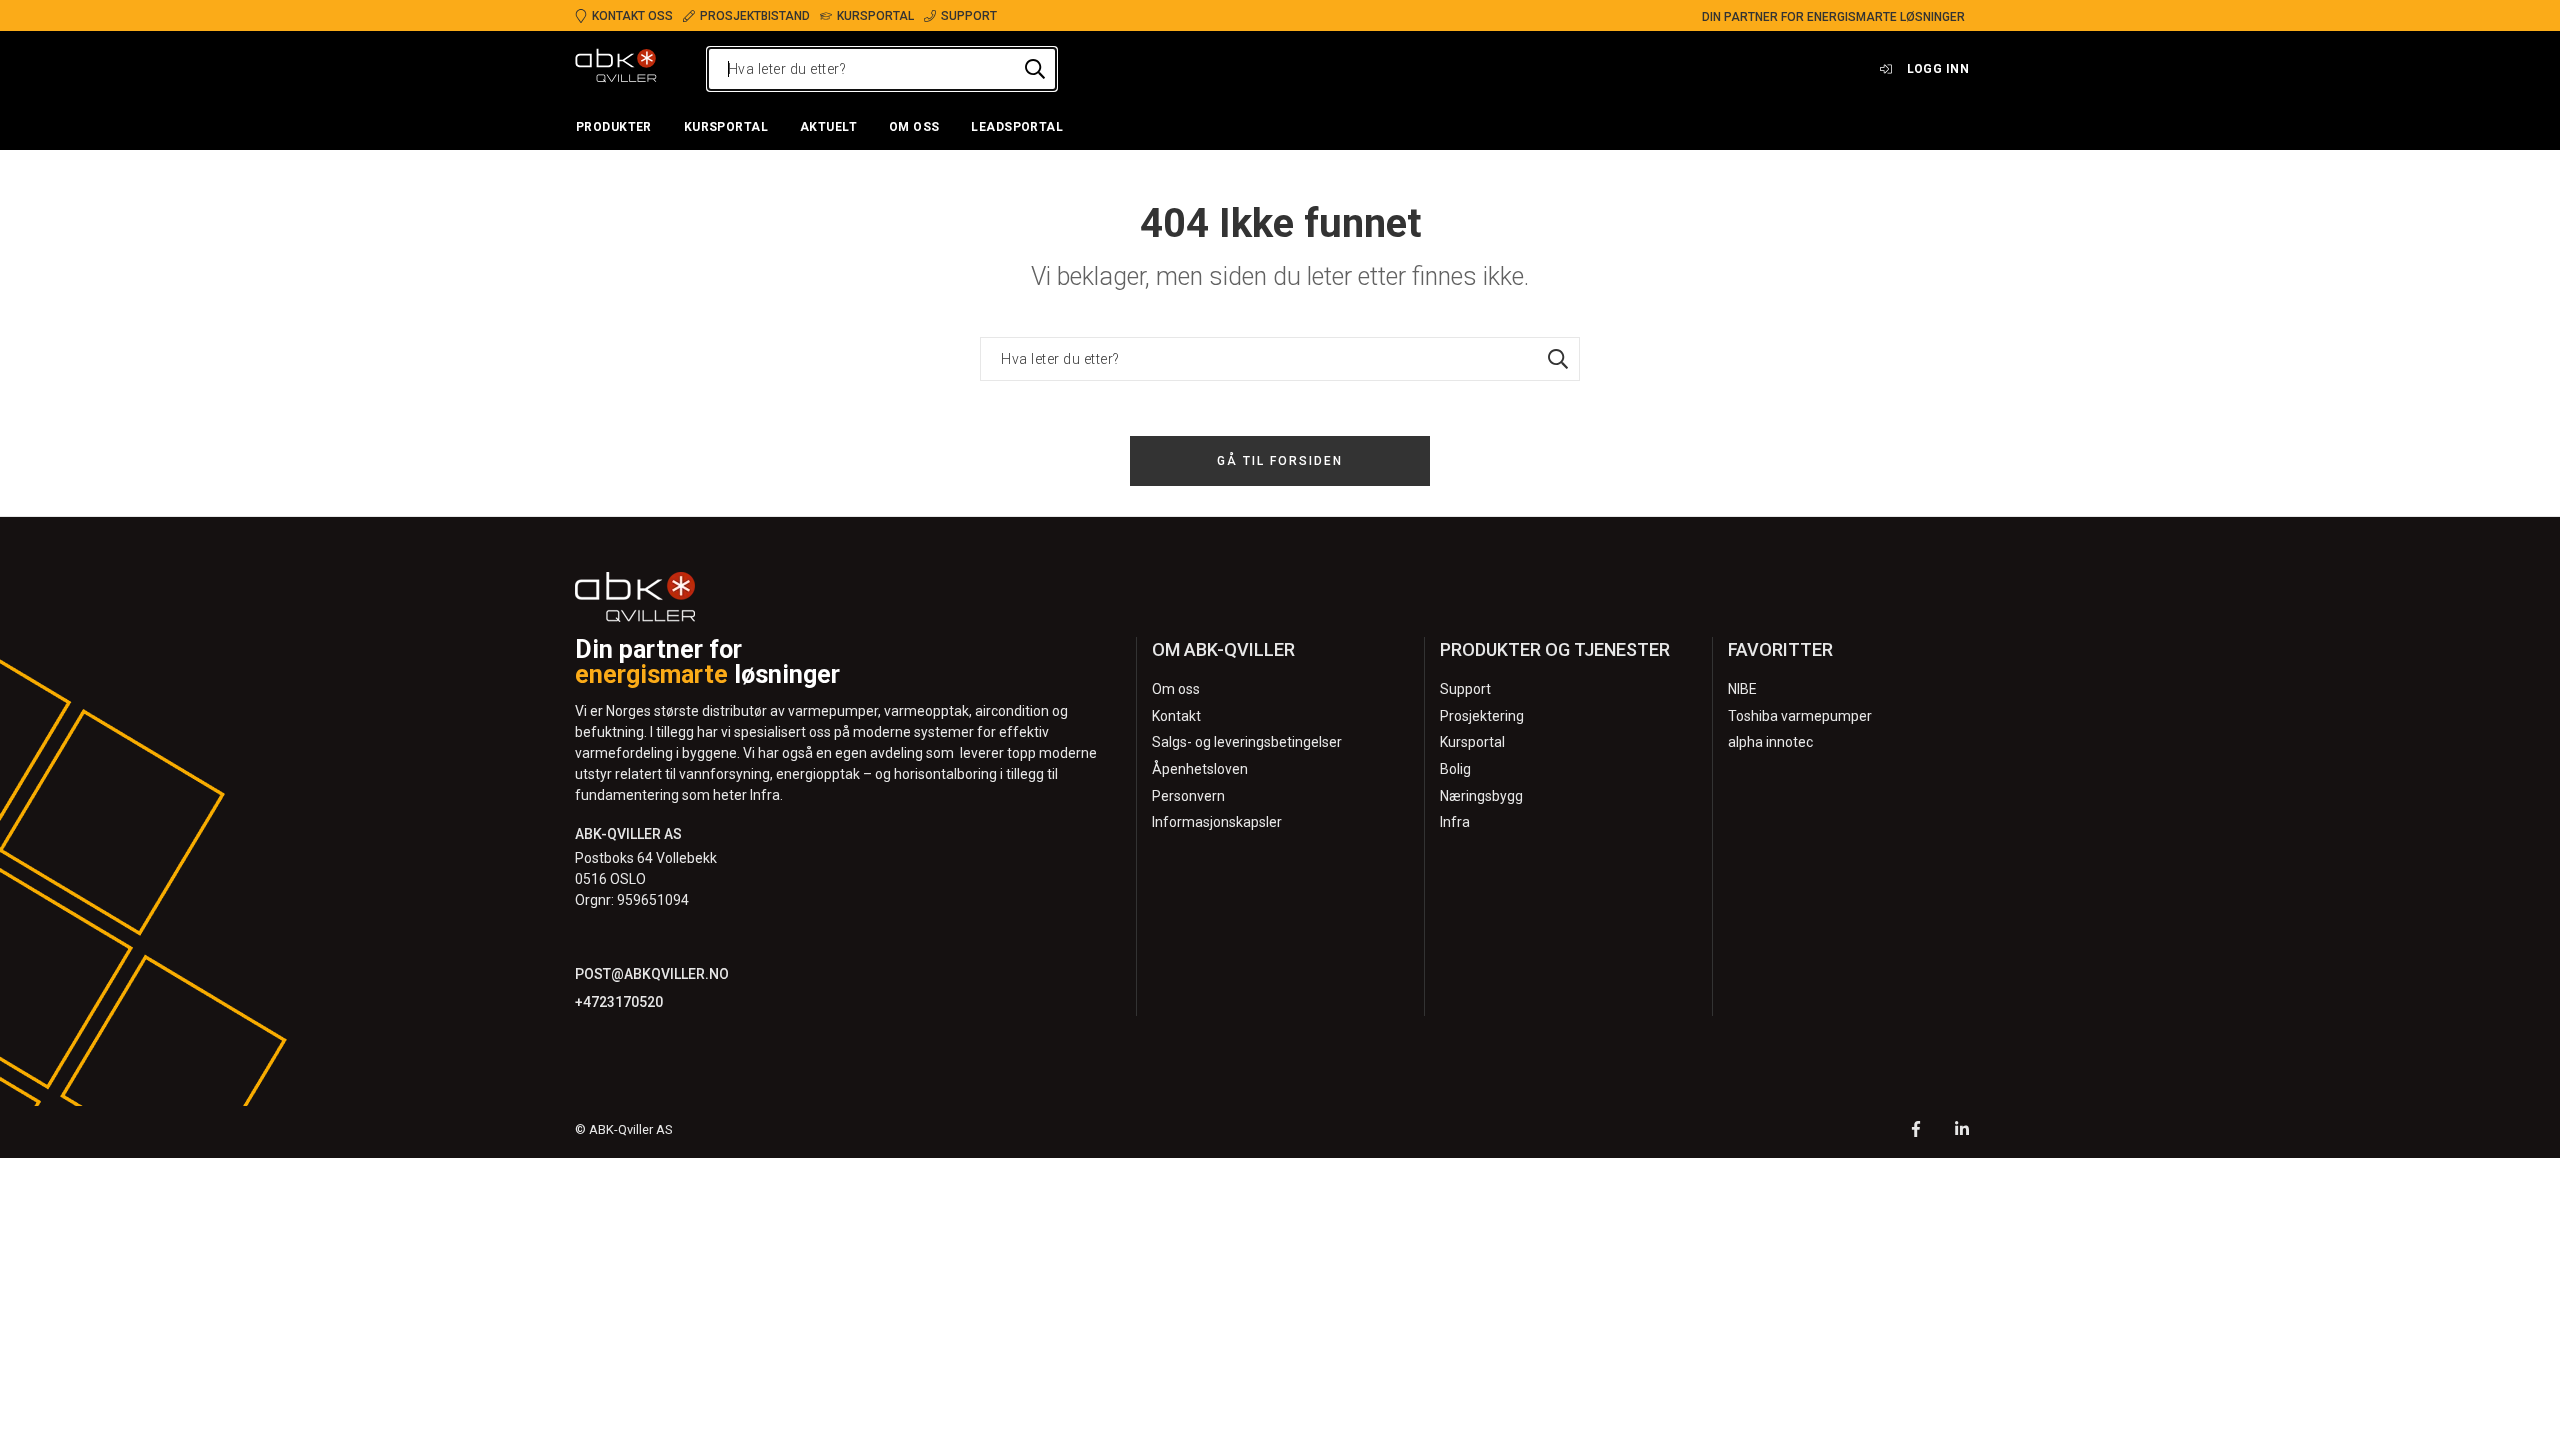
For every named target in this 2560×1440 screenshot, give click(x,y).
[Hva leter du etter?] (1035, 69)
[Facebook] (1916, 1131)
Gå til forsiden (1280, 461)
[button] (614, 128)
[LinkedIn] (1962, 1131)
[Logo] (616, 69)
